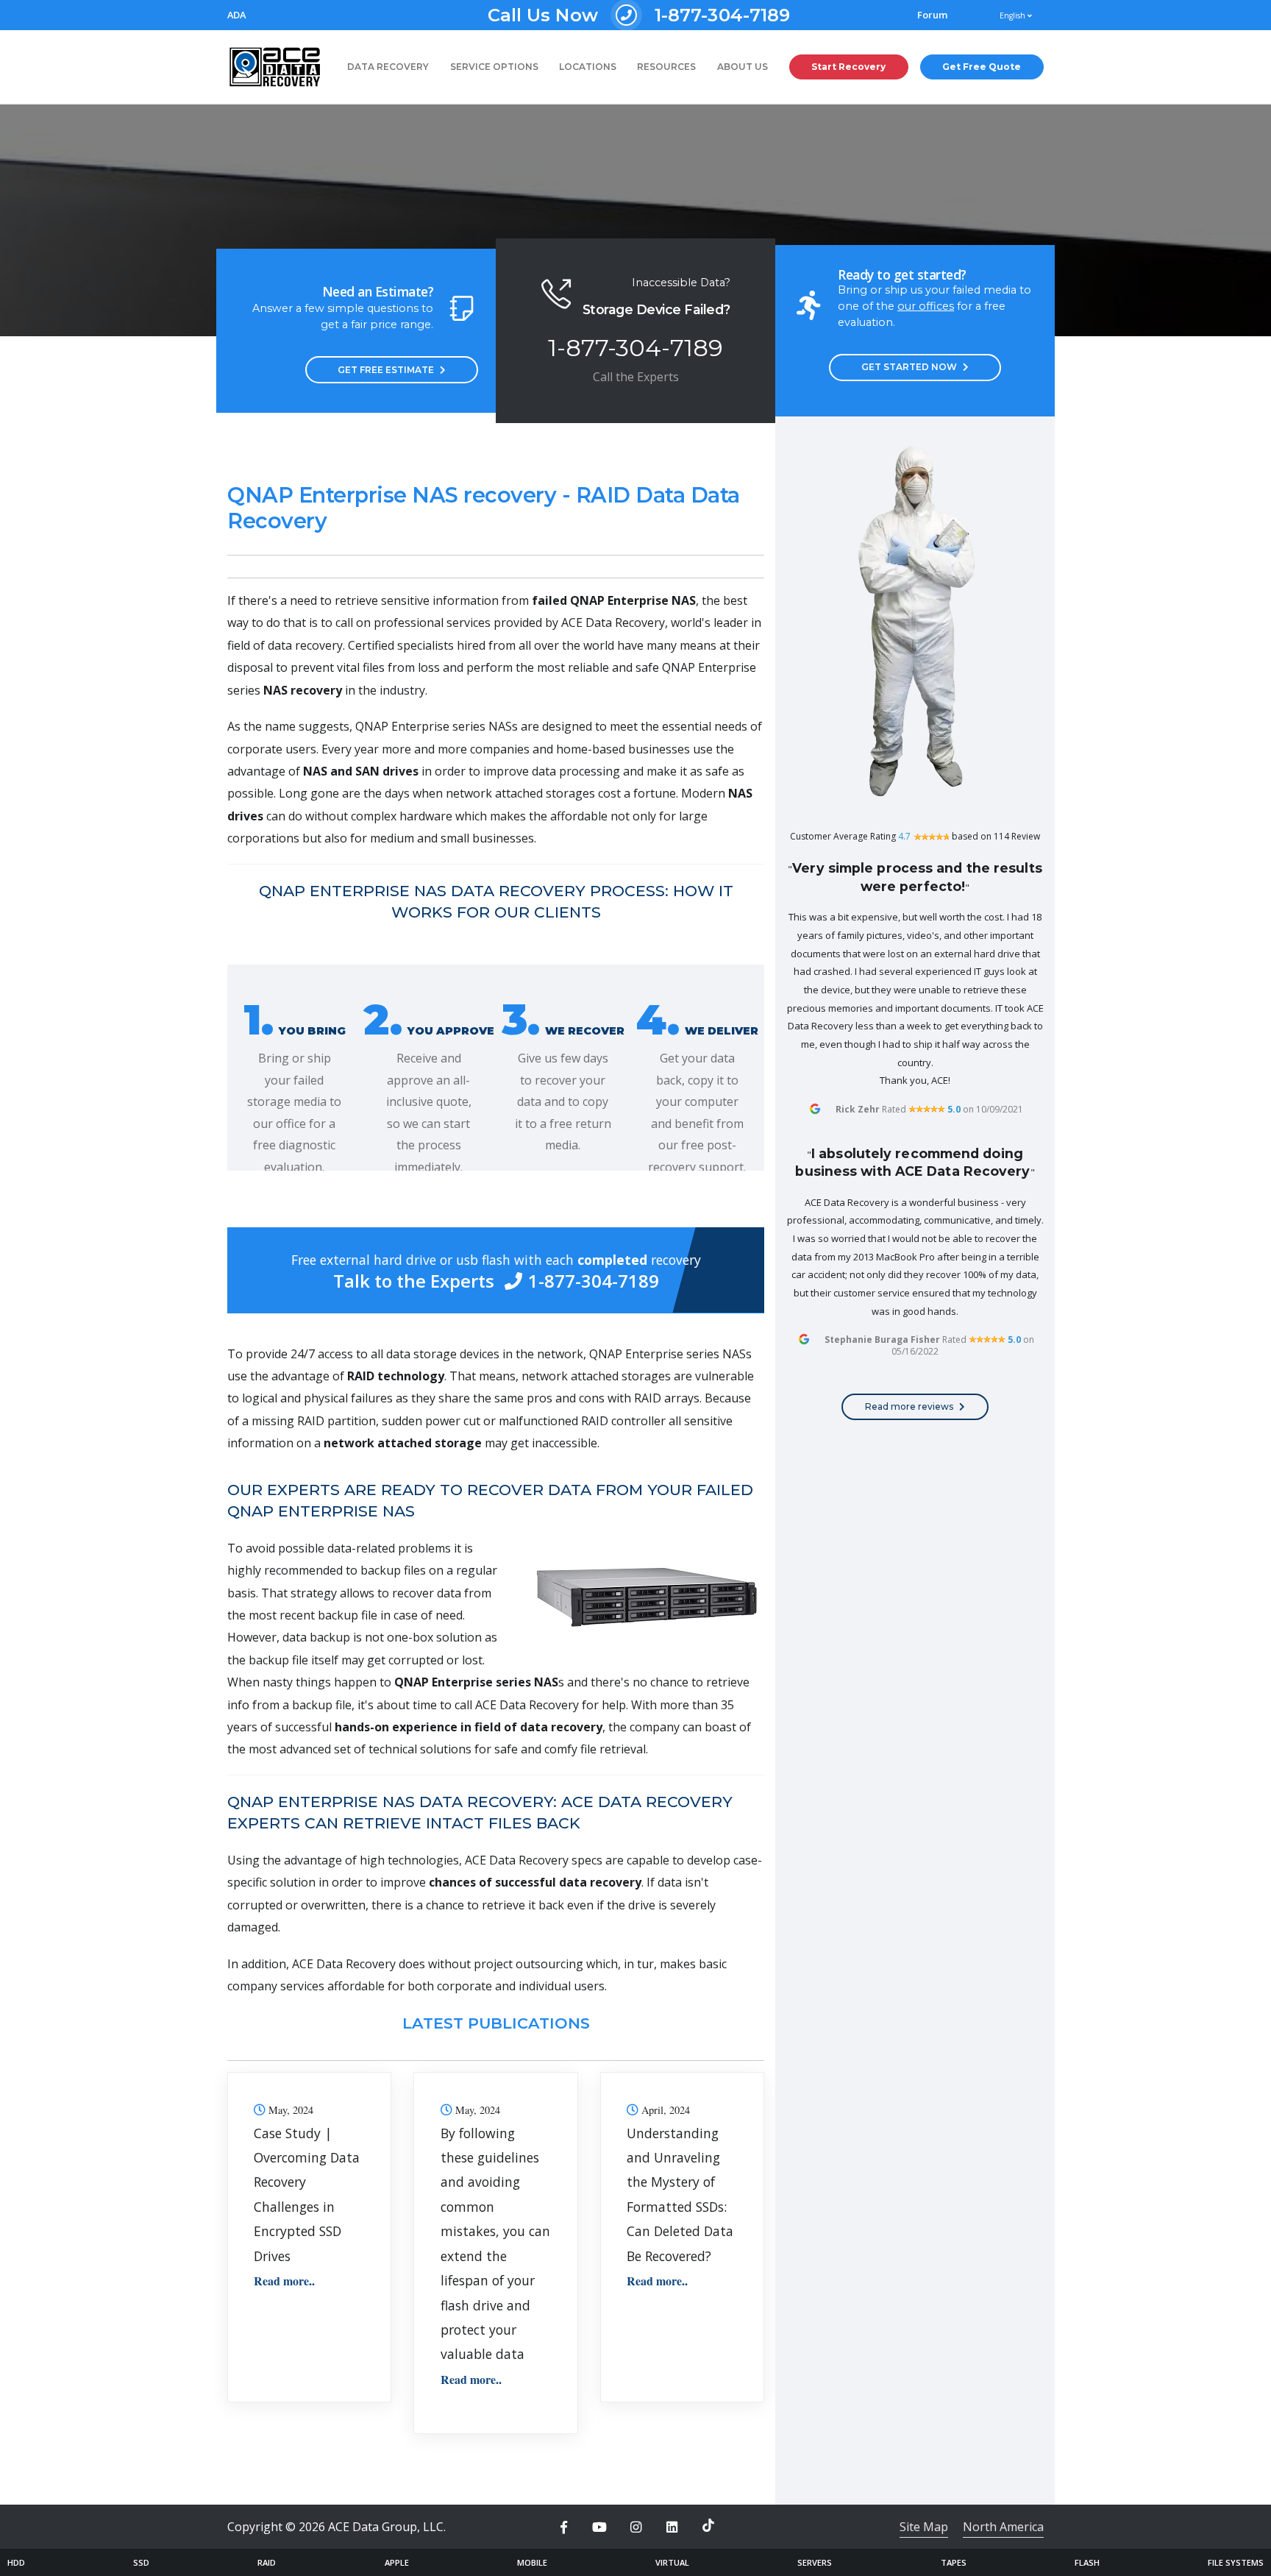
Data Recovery (388, 67)
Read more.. (284, 2281)
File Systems (1236, 2562)
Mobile (532, 2562)
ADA (236, 15)
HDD (16, 2562)
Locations (588, 67)
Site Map (924, 2527)
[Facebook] (563, 2527)
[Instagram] (635, 2527)
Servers (815, 2562)
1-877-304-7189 (639, 15)
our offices (926, 306)
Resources (666, 67)
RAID (267, 2562)
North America (1003, 2527)
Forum (933, 15)
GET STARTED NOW (909, 367)
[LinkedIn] (672, 2527)
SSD (141, 2562)
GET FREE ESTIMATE (386, 370)
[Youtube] (599, 2527)
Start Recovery (848, 67)
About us (743, 67)
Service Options (494, 67)
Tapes (954, 2562)
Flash (1087, 2562)
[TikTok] (708, 2525)
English (1014, 15)
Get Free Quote (982, 67)
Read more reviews (909, 1406)
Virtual (672, 2562)
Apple (397, 2562)
